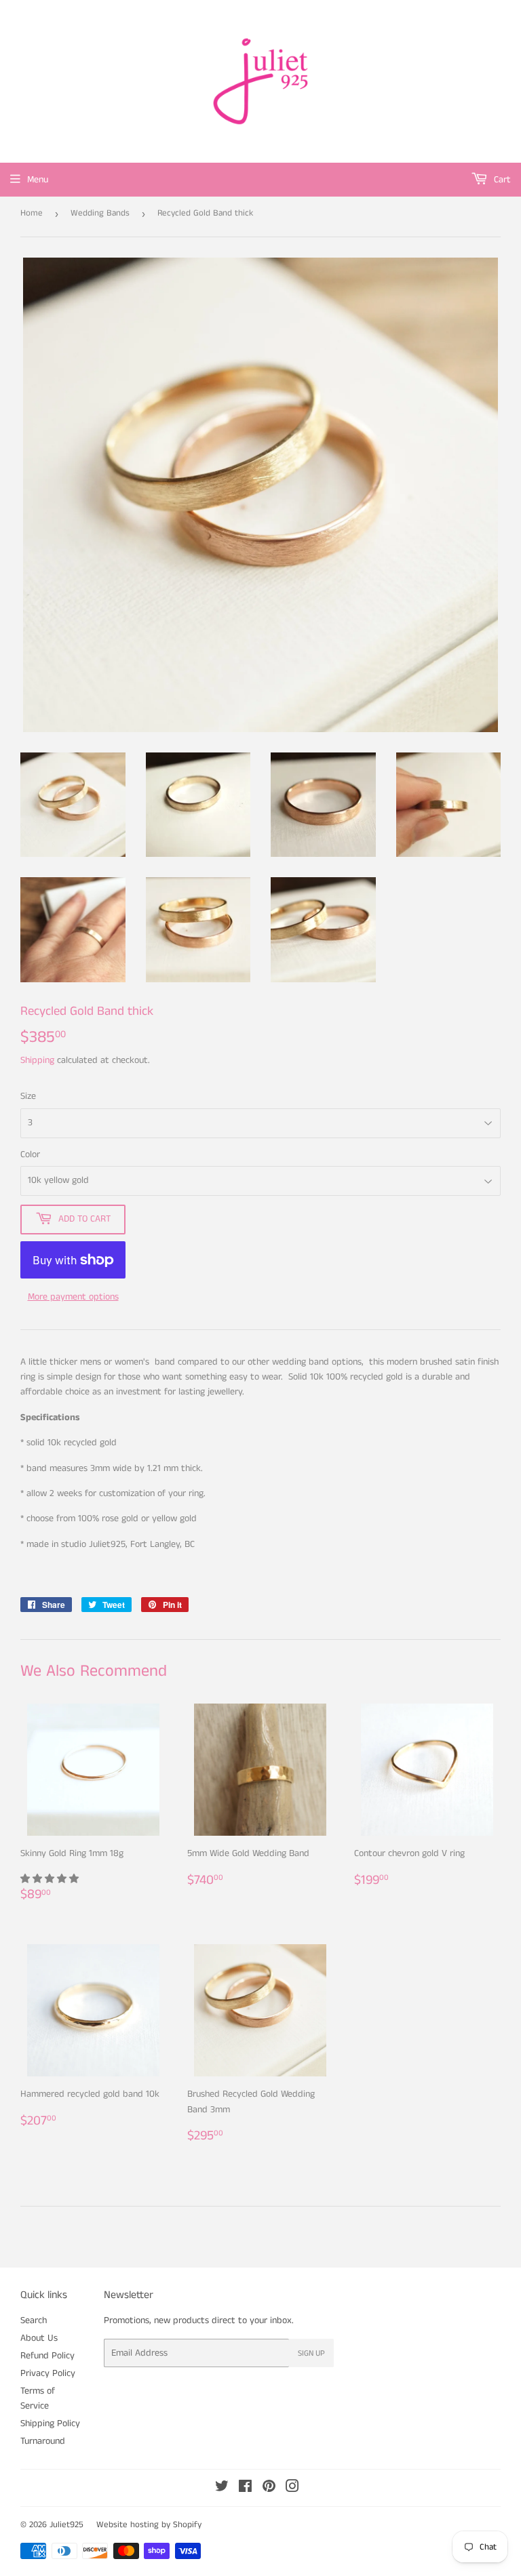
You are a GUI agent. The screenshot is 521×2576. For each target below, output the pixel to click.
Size (28, 1096)
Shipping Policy (50, 2423)
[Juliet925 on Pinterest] (269, 2489)
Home (32, 213)
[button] (51, 1879)
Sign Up (311, 2353)
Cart (501, 180)
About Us (39, 2338)
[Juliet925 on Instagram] (292, 2489)
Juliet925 (66, 2525)
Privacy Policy (48, 2373)
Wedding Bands (100, 213)
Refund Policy (47, 2356)
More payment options (73, 1297)
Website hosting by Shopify (149, 2525)
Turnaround (43, 2441)
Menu (38, 180)
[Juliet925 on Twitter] (222, 2489)
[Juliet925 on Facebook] (245, 2489)
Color (30, 1154)
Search (34, 2320)
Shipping (37, 1060)
